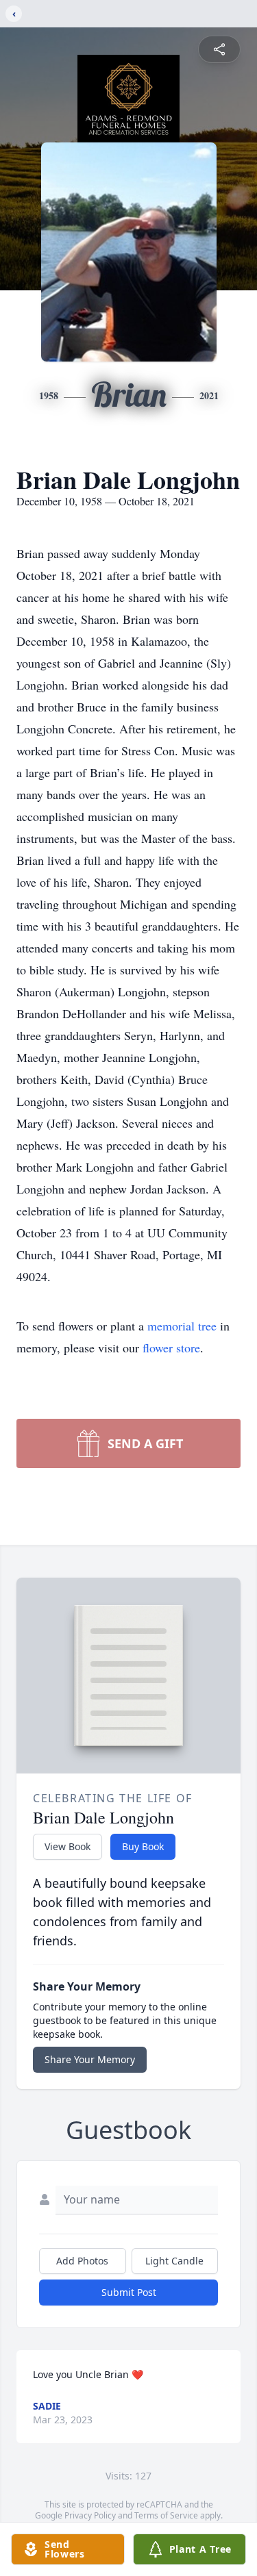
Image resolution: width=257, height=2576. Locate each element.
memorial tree (182, 1326)
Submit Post (129, 2292)
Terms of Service (166, 2515)
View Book (68, 1846)
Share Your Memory (90, 2059)
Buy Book (143, 1846)
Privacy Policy (90, 2515)
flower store (171, 1348)
